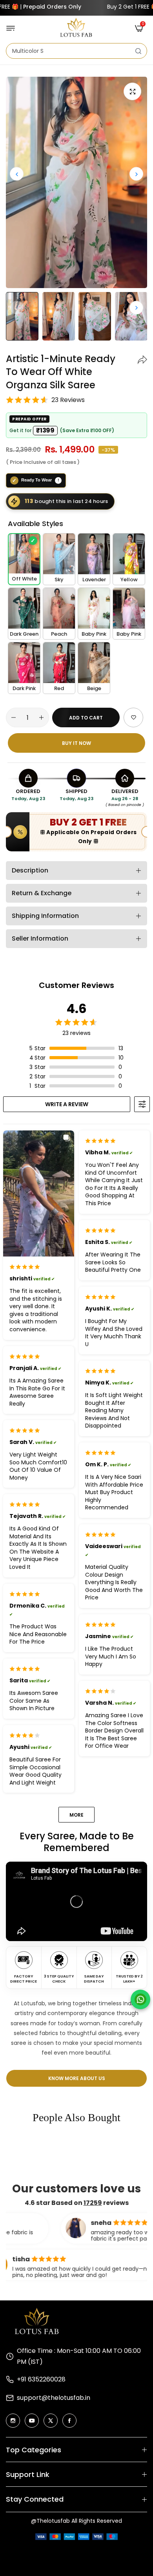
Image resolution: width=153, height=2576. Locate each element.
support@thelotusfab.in (54, 2398)
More (76, 1815)
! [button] (58, 480)
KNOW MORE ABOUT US (77, 2078)
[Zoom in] (132, 91)
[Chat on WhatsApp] (140, 1999)
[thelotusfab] (76, 28)
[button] (136, 174)
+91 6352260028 (41, 2379)
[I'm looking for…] (138, 51)
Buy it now (76, 743)
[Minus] (14, 717)
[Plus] (41, 717)
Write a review (67, 1104)
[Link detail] (13, 2421)
